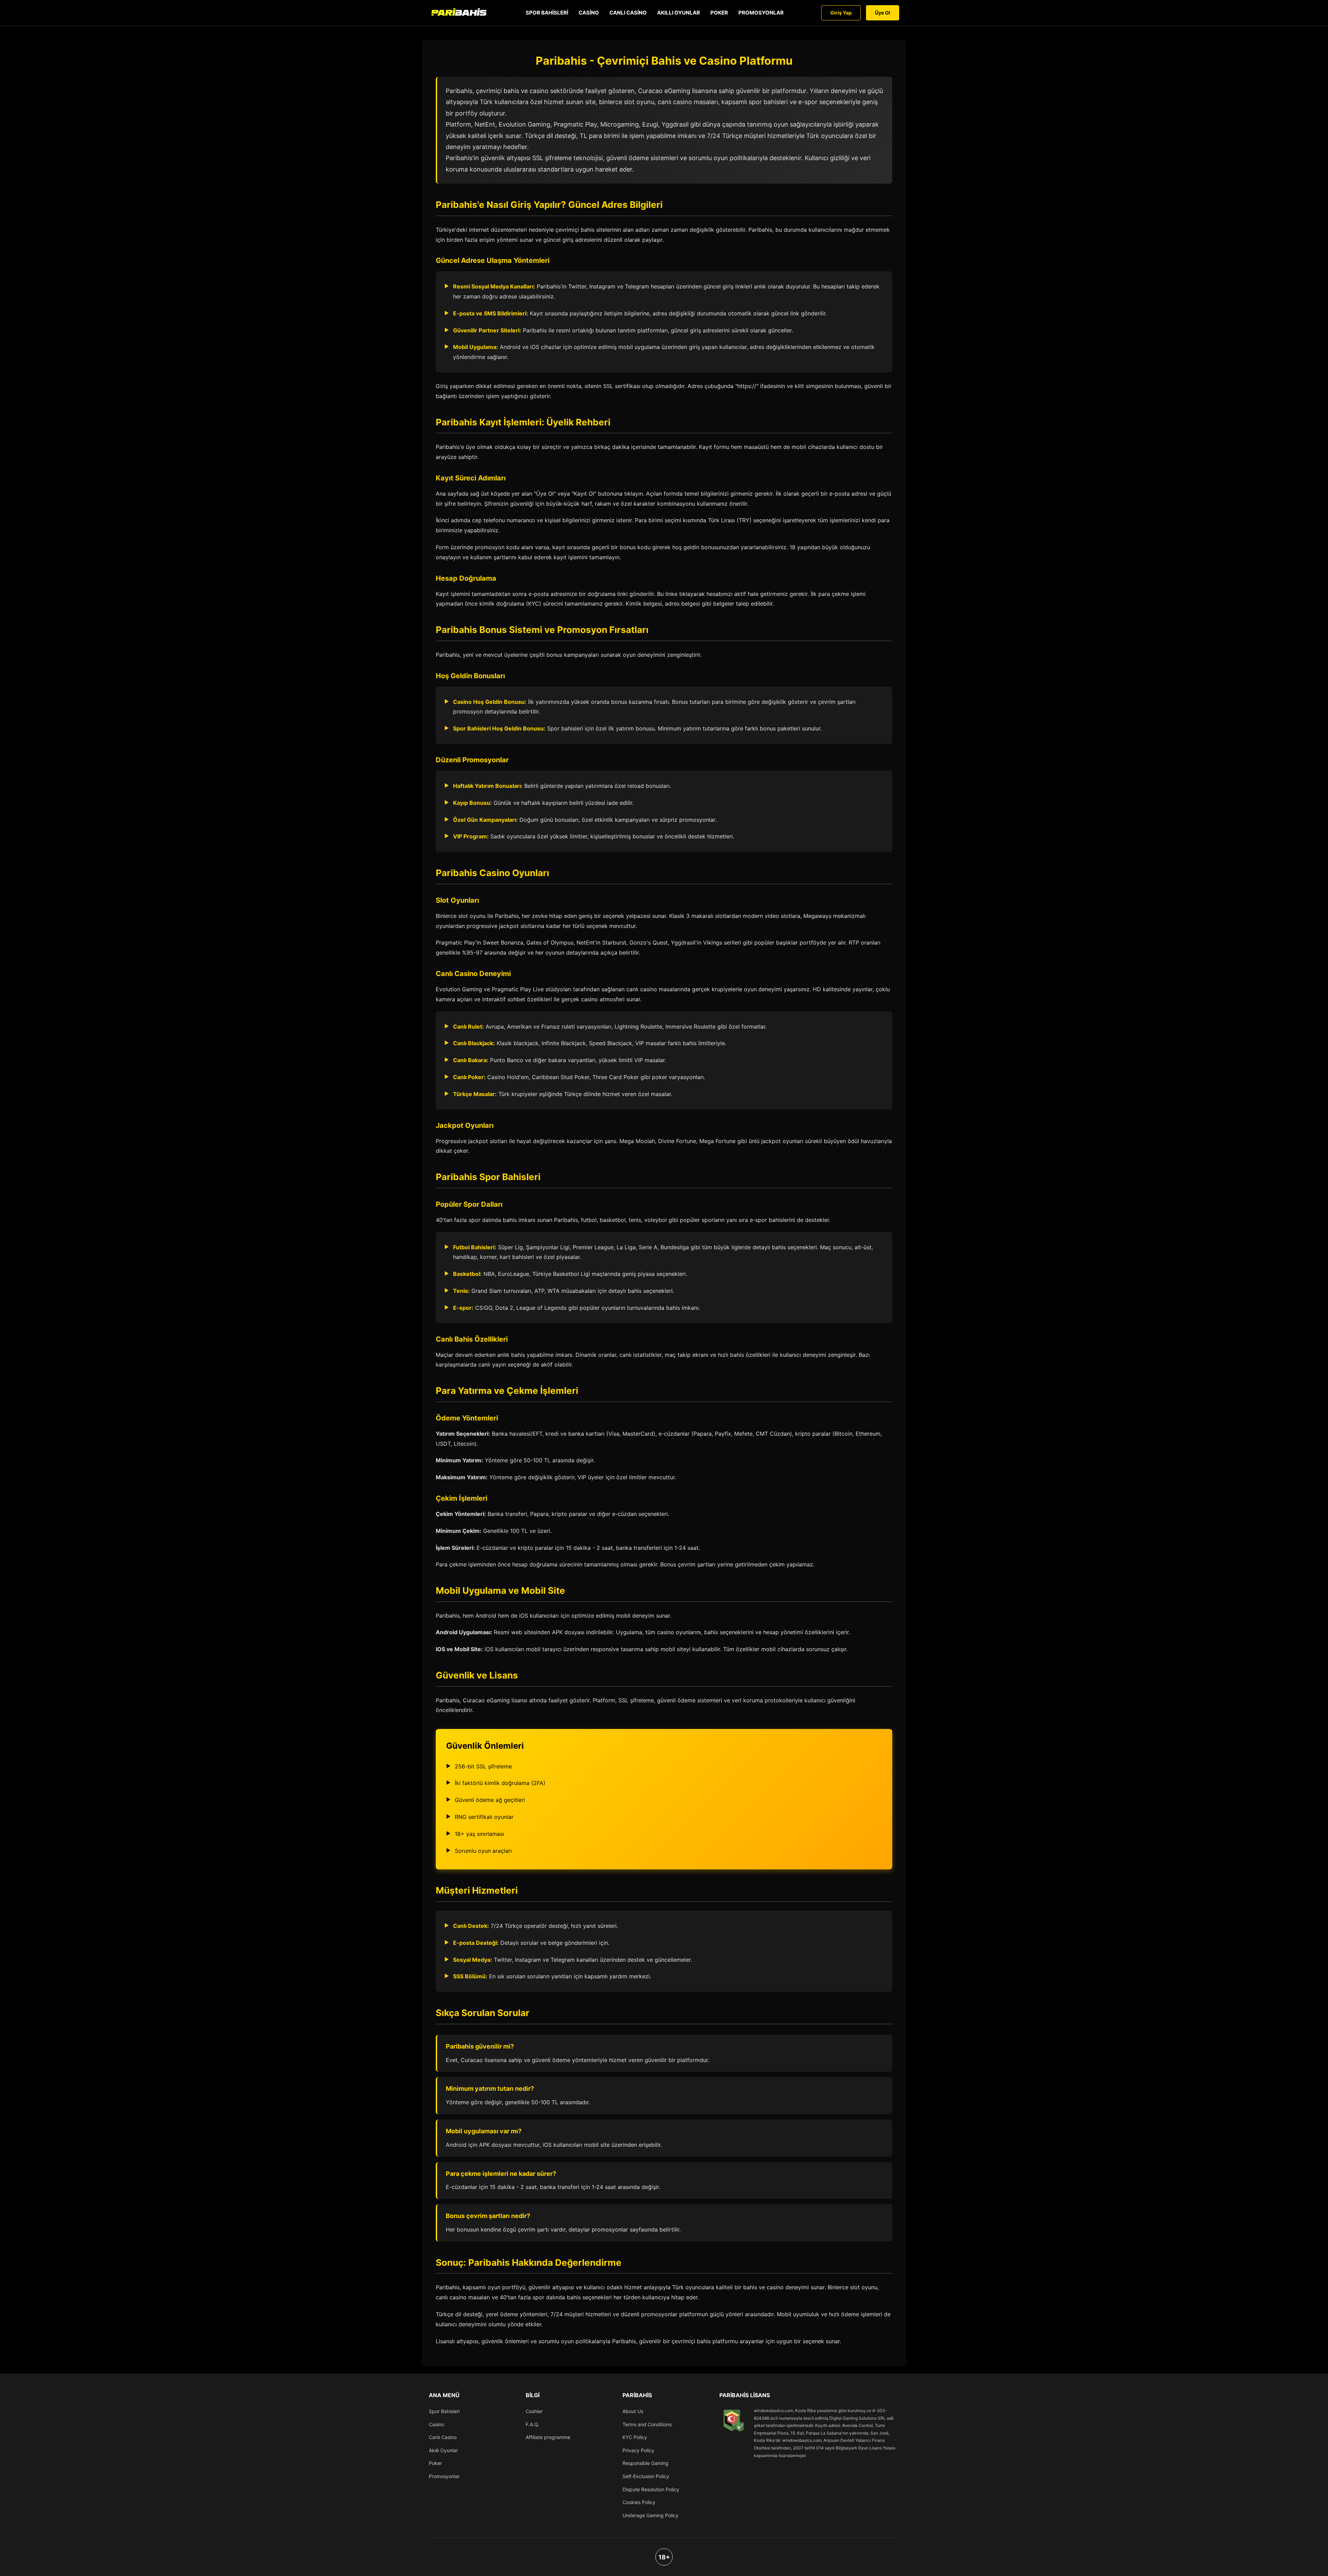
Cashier (534, 2411)
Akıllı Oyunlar (679, 13)
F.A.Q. (532, 2424)
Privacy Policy (638, 2450)
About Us (633, 2411)
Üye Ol (883, 13)
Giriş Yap (841, 13)
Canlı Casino (628, 13)
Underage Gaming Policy (651, 2515)
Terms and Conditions (647, 2424)
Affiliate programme (548, 2437)
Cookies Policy (639, 2502)
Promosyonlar (761, 13)
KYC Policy (635, 2437)
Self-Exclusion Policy (646, 2476)
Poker (719, 13)
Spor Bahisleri (547, 13)
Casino (589, 13)
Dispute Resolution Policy (651, 2489)
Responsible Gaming (645, 2463)
